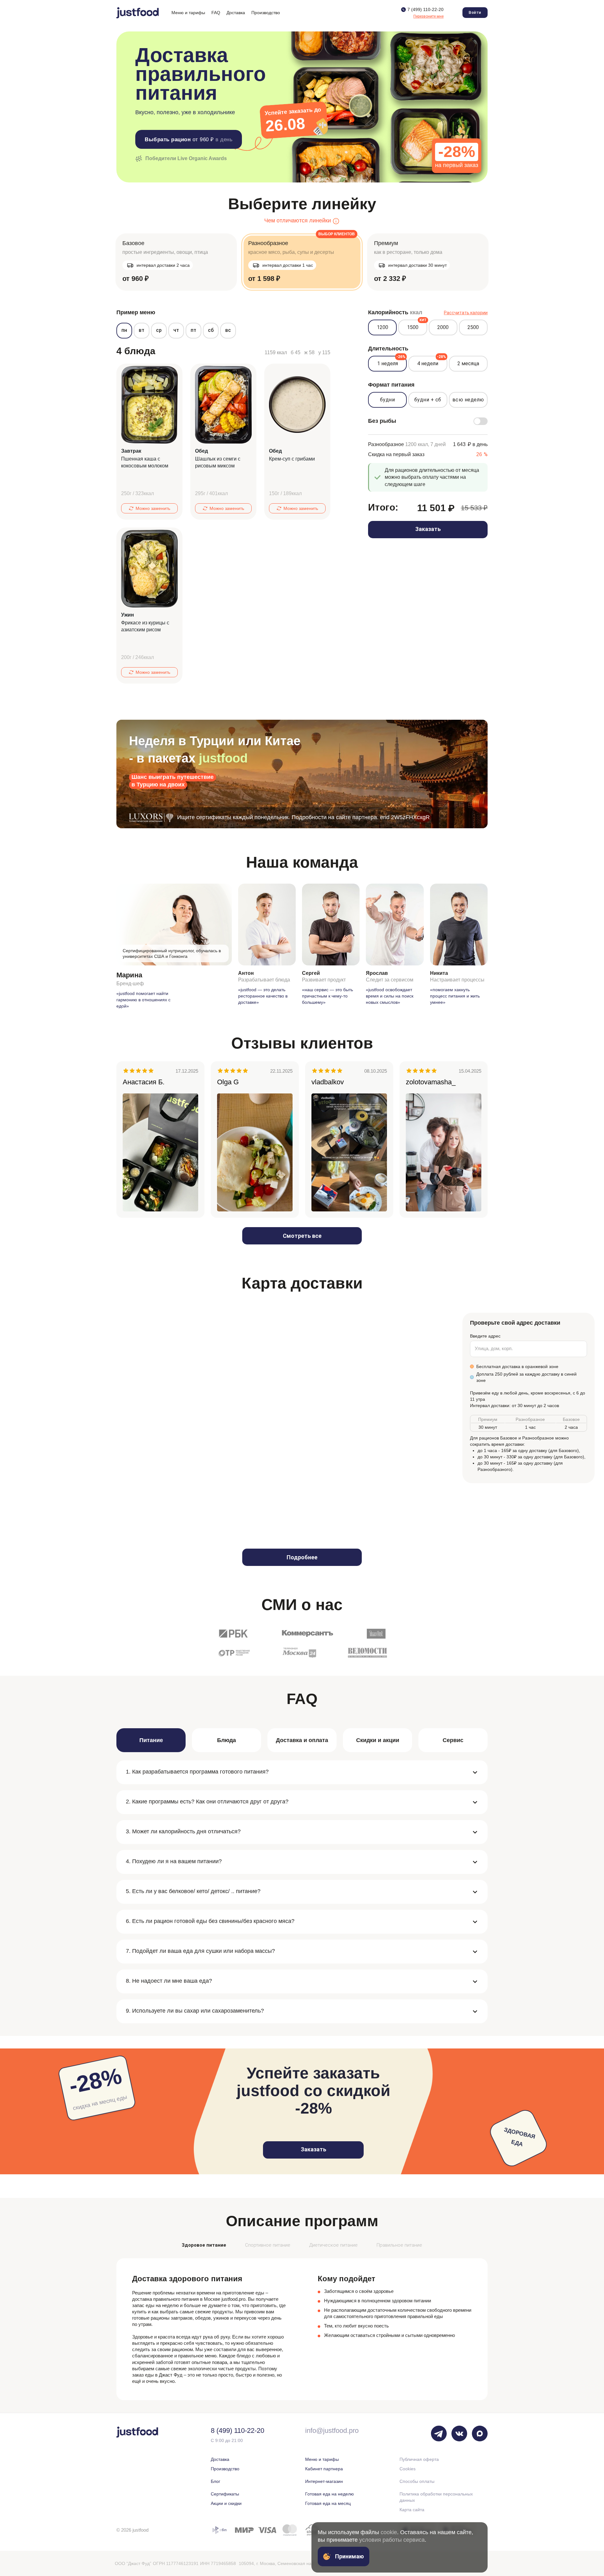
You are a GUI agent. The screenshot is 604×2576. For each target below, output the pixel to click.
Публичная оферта (419, 2459)
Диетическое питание (333, 2245)
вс (228, 330)
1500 (417, 325)
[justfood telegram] (439, 2434)
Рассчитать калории (466, 313)
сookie (389, 2532)
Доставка (220, 2459)
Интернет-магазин (324, 2481)
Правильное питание (399, 2245)
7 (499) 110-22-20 (425, 9)
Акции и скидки (226, 2503)
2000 (443, 327)
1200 (383, 327)
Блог (215, 2481)
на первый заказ (457, 156)
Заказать (428, 529)
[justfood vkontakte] (459, 2434)
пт (193, 330)
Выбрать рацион (189, 140)
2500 (473, 327)
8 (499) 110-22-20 (238, 2431)
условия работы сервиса (392, 2540)
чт (176, 330)
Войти (475, 13)
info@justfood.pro (332, 2431)
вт (142, 330)
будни (388, 400)
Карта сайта (412, 2510)
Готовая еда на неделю (330, 2494)
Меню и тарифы (322, 2459)
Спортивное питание (268, 2245)
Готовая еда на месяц (328, 2503)
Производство (225, 2469)
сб (211, 330)
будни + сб (428, 400)
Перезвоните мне (428, 16)
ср (159, 330)
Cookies (408, 2469)
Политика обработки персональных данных (436, 2497)
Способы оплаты (417, 2481)
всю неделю (468, 400)
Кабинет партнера (324, 2469)
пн (124, 330)
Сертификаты (225, 2494)
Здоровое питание (204, 2245)
